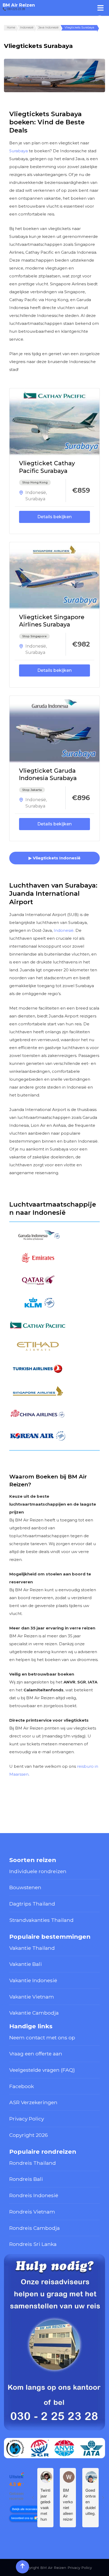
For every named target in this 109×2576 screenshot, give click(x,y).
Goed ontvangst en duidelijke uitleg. (90, 2502)
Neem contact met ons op (42, 2038)
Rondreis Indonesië (34, 2195)
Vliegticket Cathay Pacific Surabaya (47, 467)
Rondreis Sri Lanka (33, 2244)
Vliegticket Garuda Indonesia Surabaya (48, 775)
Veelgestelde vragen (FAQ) (42, 2070)
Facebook (22, 2086)
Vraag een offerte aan (36, 2054)
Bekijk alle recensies (25, 2509)
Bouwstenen (25, 1887)
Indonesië (36, 493)
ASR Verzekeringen (33, 2102)
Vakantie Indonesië (33, 1980)
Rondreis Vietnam (32, 2212)
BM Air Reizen (19, 5)
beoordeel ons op (22, 2518)
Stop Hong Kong (35, 482)
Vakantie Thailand (32, 1948)
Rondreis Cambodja (35, 2228)
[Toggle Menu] (101, 8)
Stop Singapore (34, 636)
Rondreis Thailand (33, 2163)
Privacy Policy (27, 2119)
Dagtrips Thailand (32, 1904)
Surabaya (19, 151)
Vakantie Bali (26, 1964)
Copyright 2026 (29, 2135)
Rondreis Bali (26, 2179)
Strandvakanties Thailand (41, 1920)
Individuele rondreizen (38, 1871)
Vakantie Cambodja (34, 2013)
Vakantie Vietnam (32, 1997)
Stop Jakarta (32, 790)
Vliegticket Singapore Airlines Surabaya (52, 621)
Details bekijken (54, 517)
